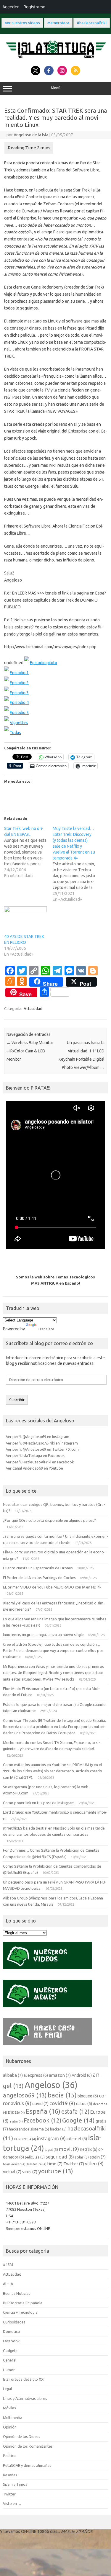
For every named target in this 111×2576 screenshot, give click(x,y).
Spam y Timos (15, 2484)
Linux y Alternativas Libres (25, 2398)
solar (82, 2157)
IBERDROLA (25, 2139)
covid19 (62, 2103)
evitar (16, 2121)
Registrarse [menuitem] (34, 7)
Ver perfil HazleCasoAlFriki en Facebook (40, 1462)
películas (35, 2157)
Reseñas (10, 2475)
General (10, 2360)
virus (30, 2172)
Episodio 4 (19, 702)
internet (77, 2139)
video (94, 2164)
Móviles (9, 2408)
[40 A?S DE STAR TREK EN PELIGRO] (25, 918)
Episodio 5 (19, 713)
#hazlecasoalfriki (92, 23)
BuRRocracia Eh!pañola (23, 2303)
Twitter (74, 2164)
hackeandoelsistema (29, 2129)
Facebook (42, 2120)
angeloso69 (25, 2095)
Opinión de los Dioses (22, 2436)
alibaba (13, 2075)
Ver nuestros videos (22, 23)
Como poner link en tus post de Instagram (39, 1803)
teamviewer (14, 2164)
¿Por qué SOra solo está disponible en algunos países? (49, 1520)
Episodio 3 (19, 693)
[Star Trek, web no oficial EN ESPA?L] (28, 852)
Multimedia (13, 2418)
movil (69, 2149)
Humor (9, 2370)
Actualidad (33, 1008)
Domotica (11, 2331)
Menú (56, 88)
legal (51, 2149)
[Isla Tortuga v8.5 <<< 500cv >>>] (55, 59)
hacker (58, 2129)
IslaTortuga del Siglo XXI (24, 2379)
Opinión (10, 2427)
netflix (89, 2149)
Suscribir (17, 1400)
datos (84, 2104)
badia (62, 2095)
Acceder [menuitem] (11, 7)
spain (98, 2157)
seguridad (60, 2157)
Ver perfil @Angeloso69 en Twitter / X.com (42, 1449)
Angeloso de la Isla (31, 135)
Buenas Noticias (17, 2293)
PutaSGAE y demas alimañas (27, 2465)
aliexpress (36, 2075)
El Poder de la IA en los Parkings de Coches (39, 1578)
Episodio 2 (19, 683)
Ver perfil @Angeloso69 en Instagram (38, 1437)
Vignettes (19, 723)
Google (78, 2120)
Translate (46, 1329)
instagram (51, 2138)
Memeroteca (58, 23)
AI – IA (8, 2284)
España (43, 2111)
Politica (9, 2456)
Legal (7, 2389)
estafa (75, 2112)
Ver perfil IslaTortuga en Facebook (35, 1455)
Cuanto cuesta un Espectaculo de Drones (38, 1568)
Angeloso (51, 2085)
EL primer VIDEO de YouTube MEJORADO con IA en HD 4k (52, 1587)
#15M (8, 2264)
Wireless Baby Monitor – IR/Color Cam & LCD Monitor (30, 1051)
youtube (56, 2171)
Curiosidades (14, 2322)
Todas (15, 733)
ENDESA (16, 2112)
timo (55, 2164)
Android (82, 2075)
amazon (60, 2075)
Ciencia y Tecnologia (20, 2312)
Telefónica (36, 2164)
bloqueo (88, 2096)
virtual (12, 2172)
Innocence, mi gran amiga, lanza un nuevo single (43, 1635)
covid (40, 2103)
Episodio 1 (19, 673)
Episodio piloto (44, 663)
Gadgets (10, 2351)
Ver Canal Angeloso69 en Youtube (34, 1468)
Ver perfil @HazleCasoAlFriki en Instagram (42, 1443)
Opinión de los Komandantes (28, 2446)
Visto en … (12, 2503)
